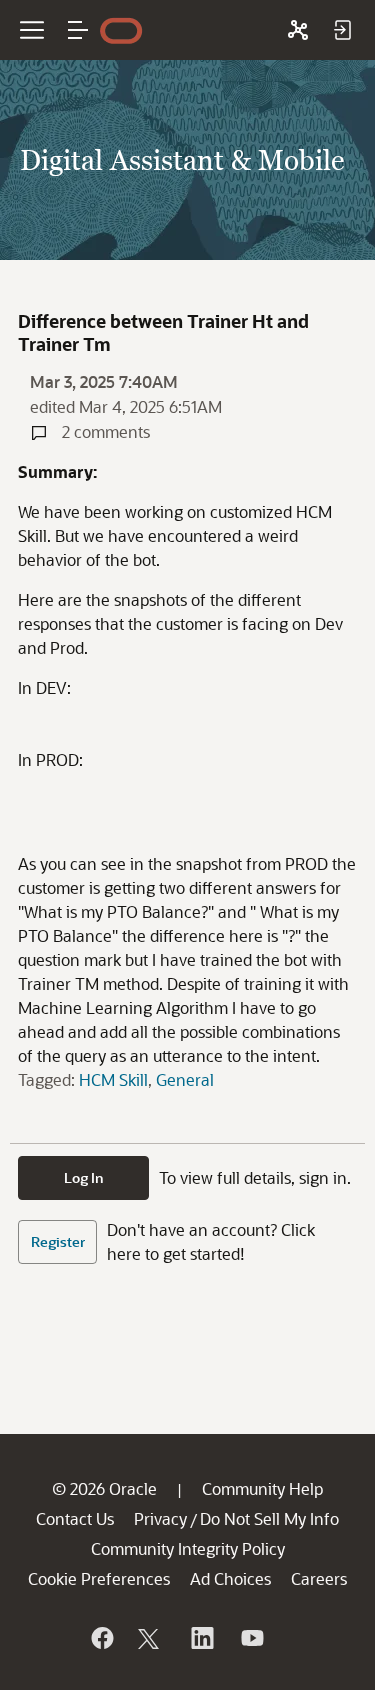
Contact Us (75, 1518)
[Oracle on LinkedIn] (201, 1638)
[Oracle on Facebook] (101, 1638)
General (185, 1079)
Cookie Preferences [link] (99, 1578)
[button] (78, 30)
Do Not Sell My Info (269, 1518)
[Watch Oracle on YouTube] (251, 1638)
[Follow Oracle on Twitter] (151, 1638)
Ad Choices (230, 1578)
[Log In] (342, 30)
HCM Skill (113, 1079)
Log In (84, 1177)
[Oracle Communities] (298, 30)
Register (58, 1241)
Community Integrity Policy (188, 1548)
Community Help (262, 1488)
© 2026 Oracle (104, 1488)
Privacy (160, 1518)
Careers (319, 1578)
